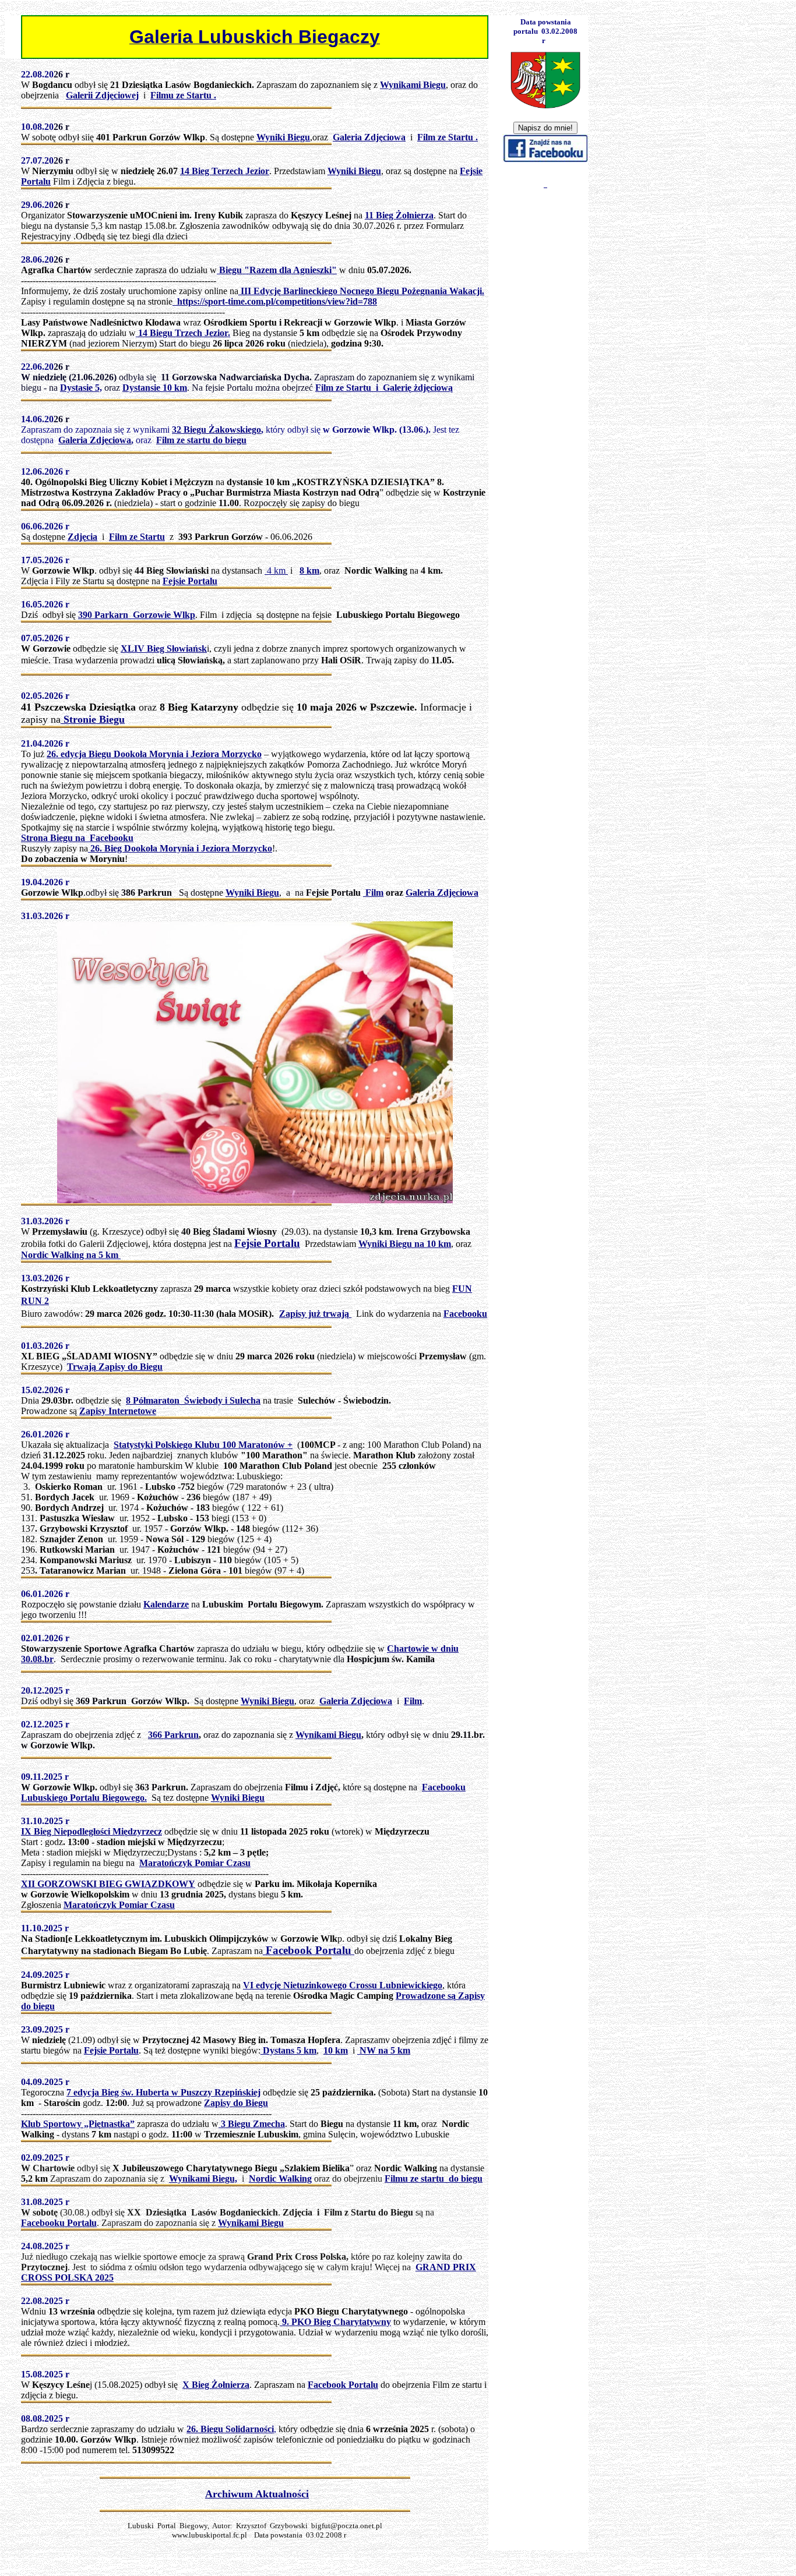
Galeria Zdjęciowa (95, 440)
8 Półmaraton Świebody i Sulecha (193, 1400)
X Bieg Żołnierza (216, 2385)
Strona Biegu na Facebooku (77, 838)
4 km (276, 570)
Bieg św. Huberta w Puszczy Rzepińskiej (181, 2092)
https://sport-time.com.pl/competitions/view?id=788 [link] (275, 301)
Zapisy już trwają (315, 1314)
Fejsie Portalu (267, 1243)
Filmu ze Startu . (183, 95)
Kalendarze (166, 1604)
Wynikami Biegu (328, 1735)
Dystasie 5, (81, 388)
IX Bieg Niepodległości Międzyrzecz (91, 1831)
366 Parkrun (173, 1735)
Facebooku (465, 1314)
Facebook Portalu (309, 1950)
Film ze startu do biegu (201, 440)
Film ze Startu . (448, 137)
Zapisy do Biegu (236, 2103)
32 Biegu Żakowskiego (216, 430)
